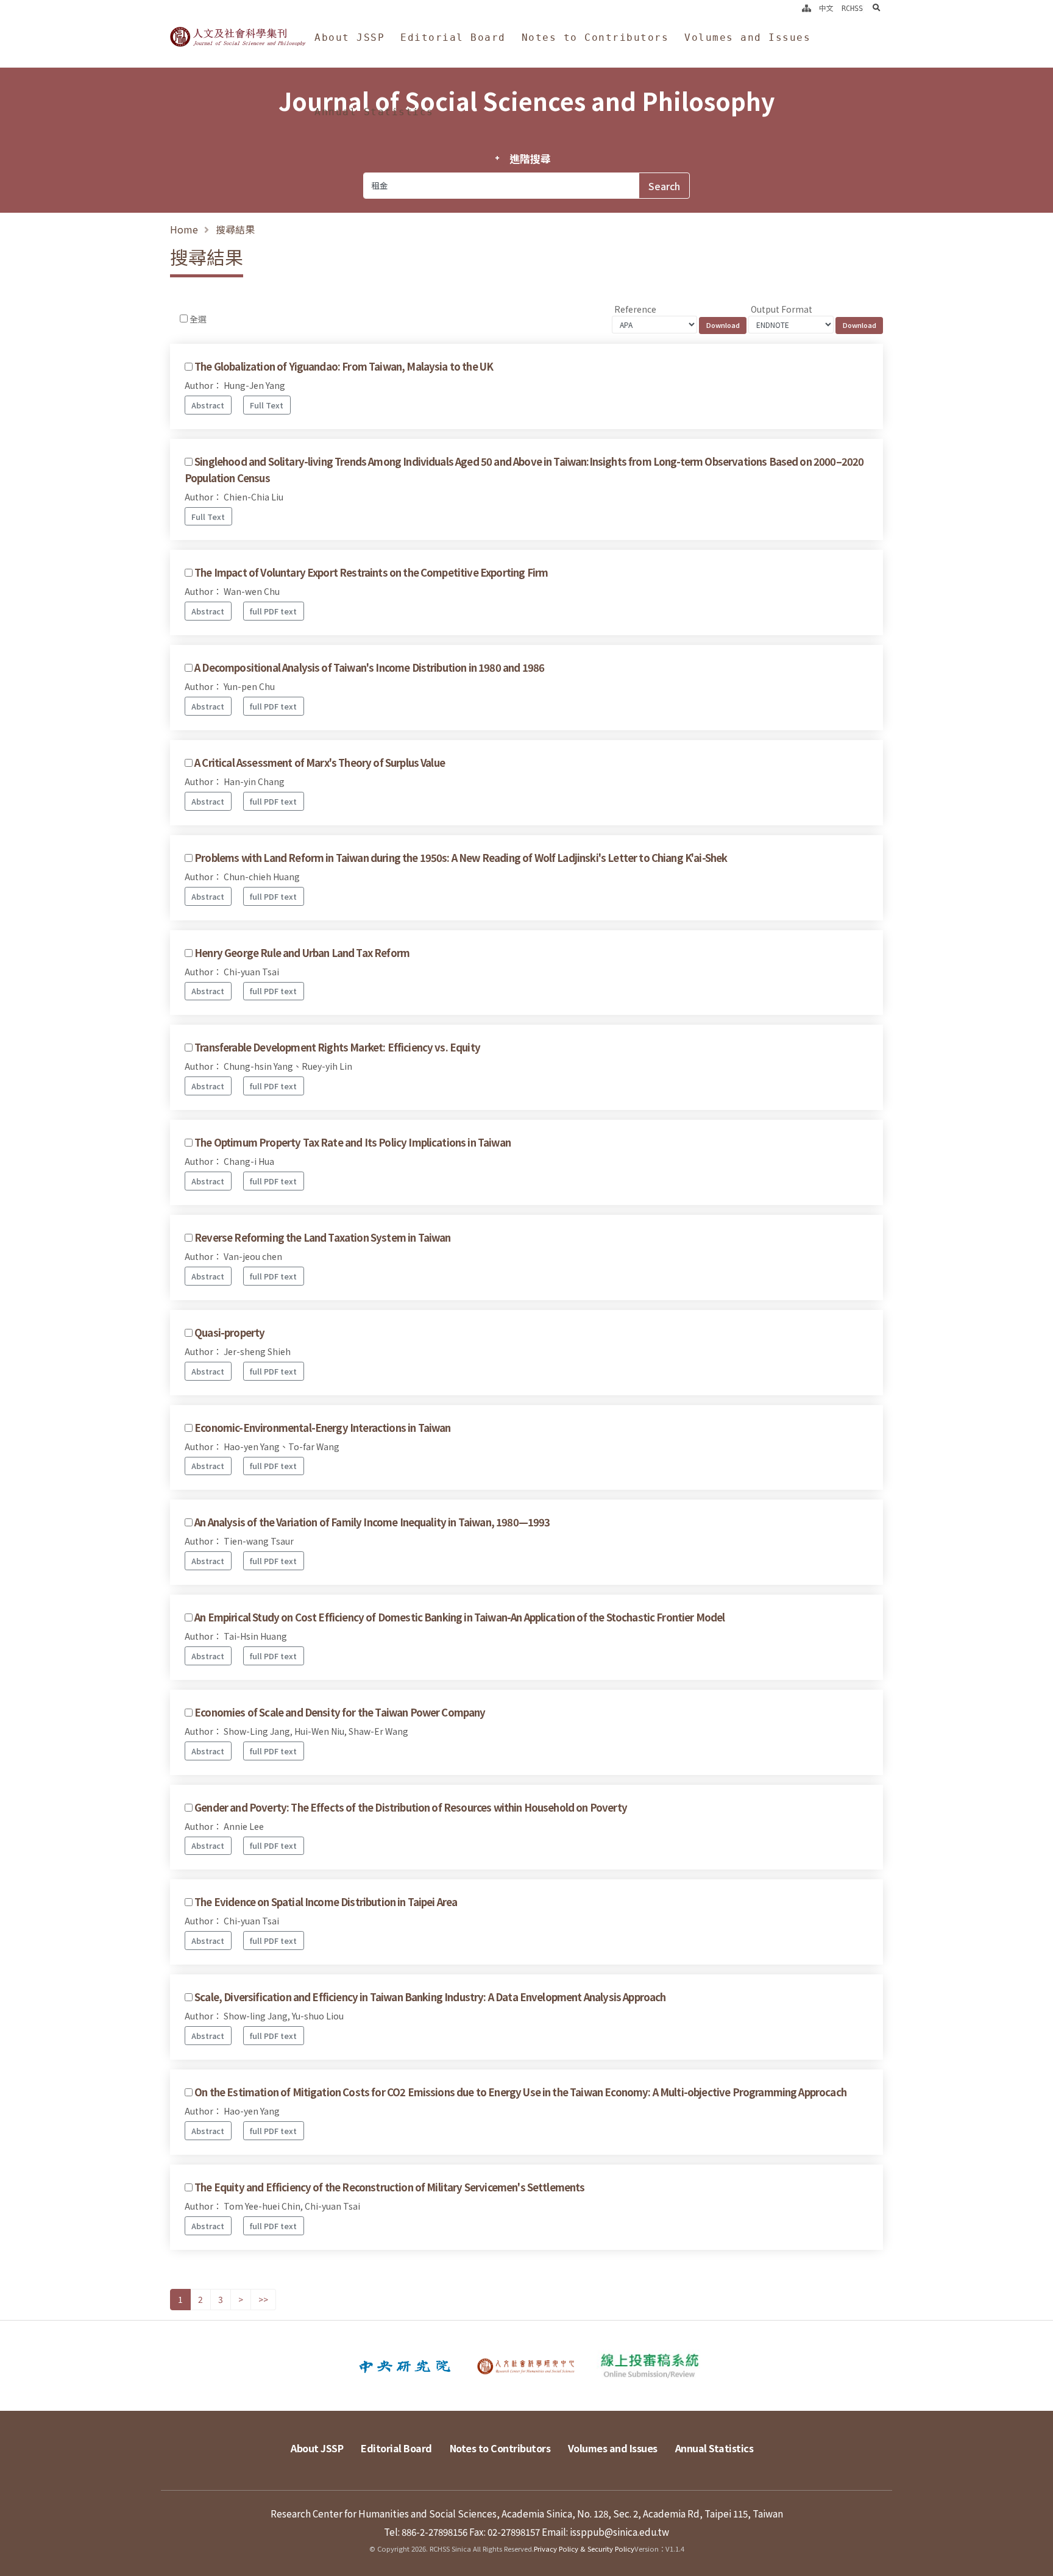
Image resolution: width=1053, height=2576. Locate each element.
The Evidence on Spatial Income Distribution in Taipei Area (326, 1902)
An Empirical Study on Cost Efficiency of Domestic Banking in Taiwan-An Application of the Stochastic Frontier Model (459, 1617)
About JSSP (349, 37)
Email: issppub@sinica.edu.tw (605, 2532)
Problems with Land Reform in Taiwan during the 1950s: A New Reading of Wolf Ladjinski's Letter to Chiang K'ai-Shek (461, 858)
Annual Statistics (374, 112)
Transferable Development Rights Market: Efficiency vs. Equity (337, 1047)
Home (184, 229)
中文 (826, 9)
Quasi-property (229, 1332)
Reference (635, 309)
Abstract (208, 405)
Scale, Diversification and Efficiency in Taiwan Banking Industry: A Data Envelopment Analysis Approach (430, 1997)
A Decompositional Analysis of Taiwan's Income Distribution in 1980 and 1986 (369, 667)
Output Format (782, 309)
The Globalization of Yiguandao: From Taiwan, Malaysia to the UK (344, 366)
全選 (198, 319)
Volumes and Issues (747, 37)
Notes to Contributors (595, 37)
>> (263, 2299)
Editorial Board (453, 37)
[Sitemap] (807, 9)
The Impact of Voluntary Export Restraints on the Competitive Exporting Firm (371, 572)
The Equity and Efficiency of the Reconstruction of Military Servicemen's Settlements (389, 2187)
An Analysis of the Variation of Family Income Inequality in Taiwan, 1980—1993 (372, 1522)
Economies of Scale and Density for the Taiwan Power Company (340, 1712)
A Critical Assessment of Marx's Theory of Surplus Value (320, 763)
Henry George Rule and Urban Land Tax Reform (302, 953)
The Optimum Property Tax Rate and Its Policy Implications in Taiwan (353, 1142)
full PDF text (273, 611)
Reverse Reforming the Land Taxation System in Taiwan (322, 1237)
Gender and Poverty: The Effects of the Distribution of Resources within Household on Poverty (411, 1807)
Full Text (267, 405)
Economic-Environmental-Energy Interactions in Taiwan (322, 1428)
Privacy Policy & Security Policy (584, 2549)
